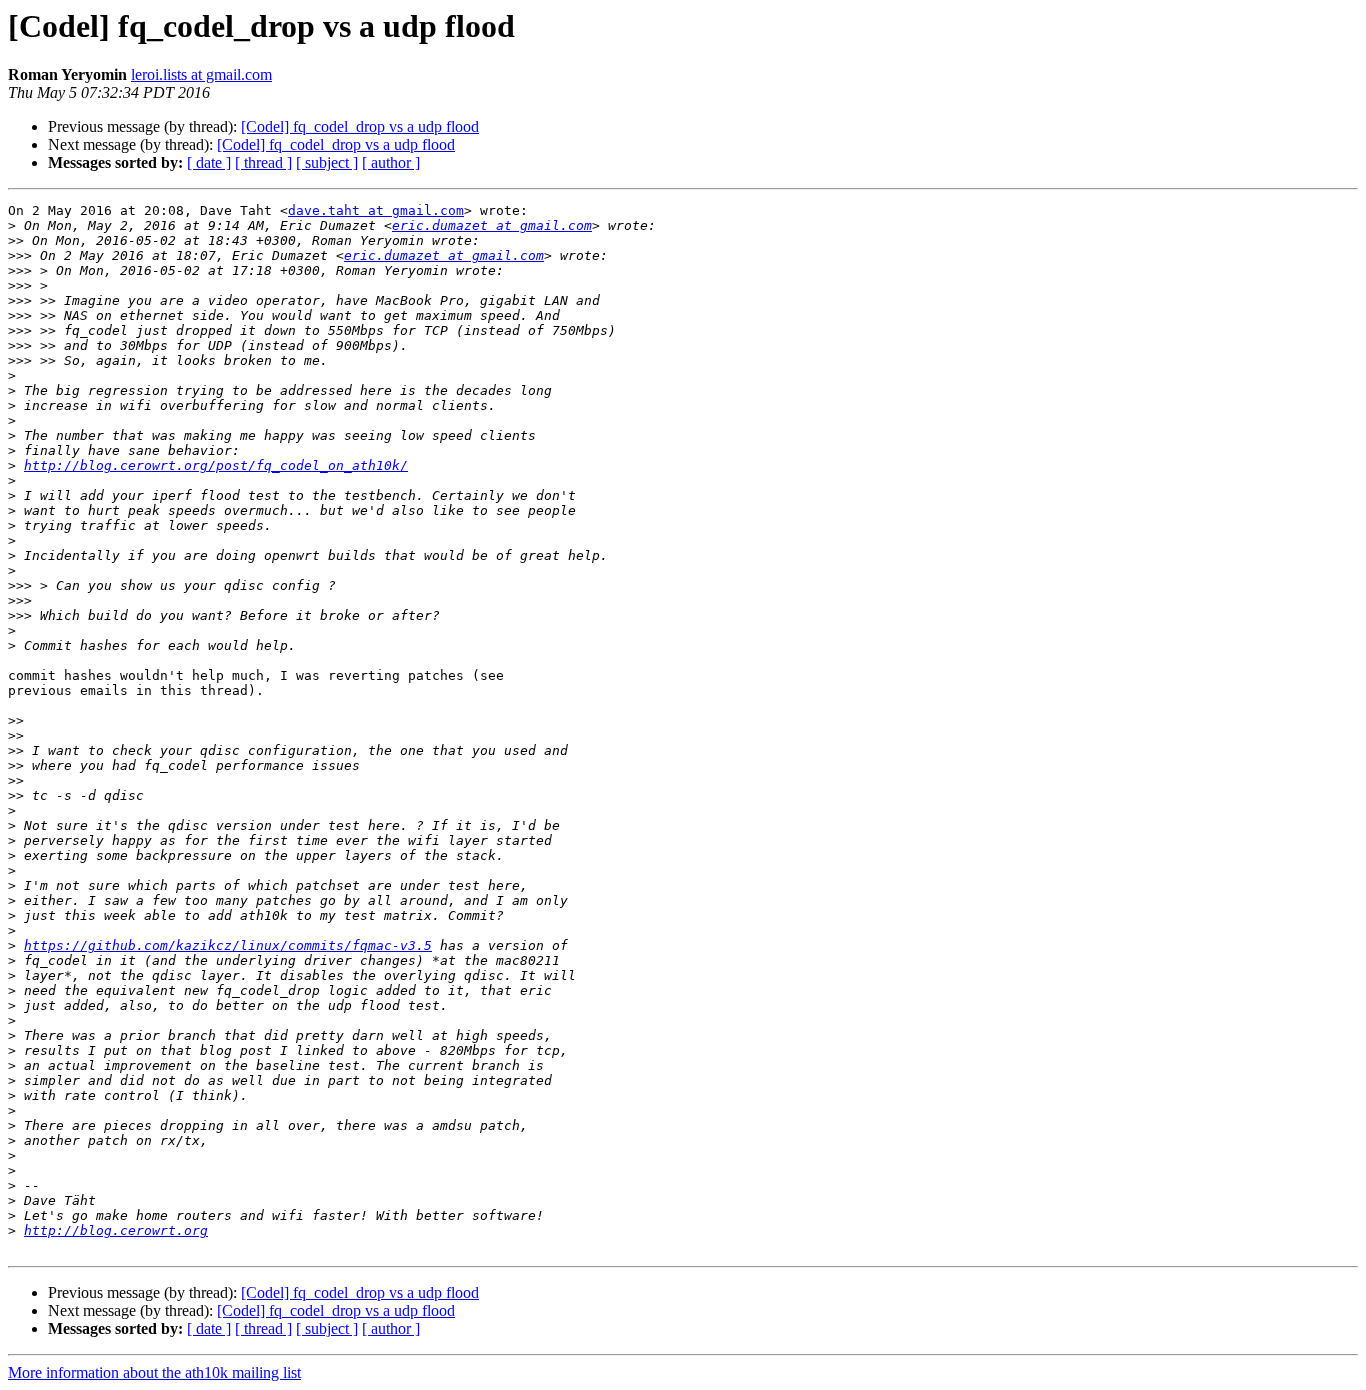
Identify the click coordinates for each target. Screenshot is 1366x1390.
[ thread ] (263, 162)
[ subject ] (327, 162)
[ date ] (209, 162)
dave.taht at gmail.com (376, 210)
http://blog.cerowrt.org (116, 1230)
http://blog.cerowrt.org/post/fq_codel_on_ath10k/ (216, 465)
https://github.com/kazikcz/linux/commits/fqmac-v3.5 (228, 945)
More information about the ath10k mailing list (154, 1372)
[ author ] (391, 162)
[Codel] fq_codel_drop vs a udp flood (360, 126)
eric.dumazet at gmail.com (492, 225)
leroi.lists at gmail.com (201, 74)
